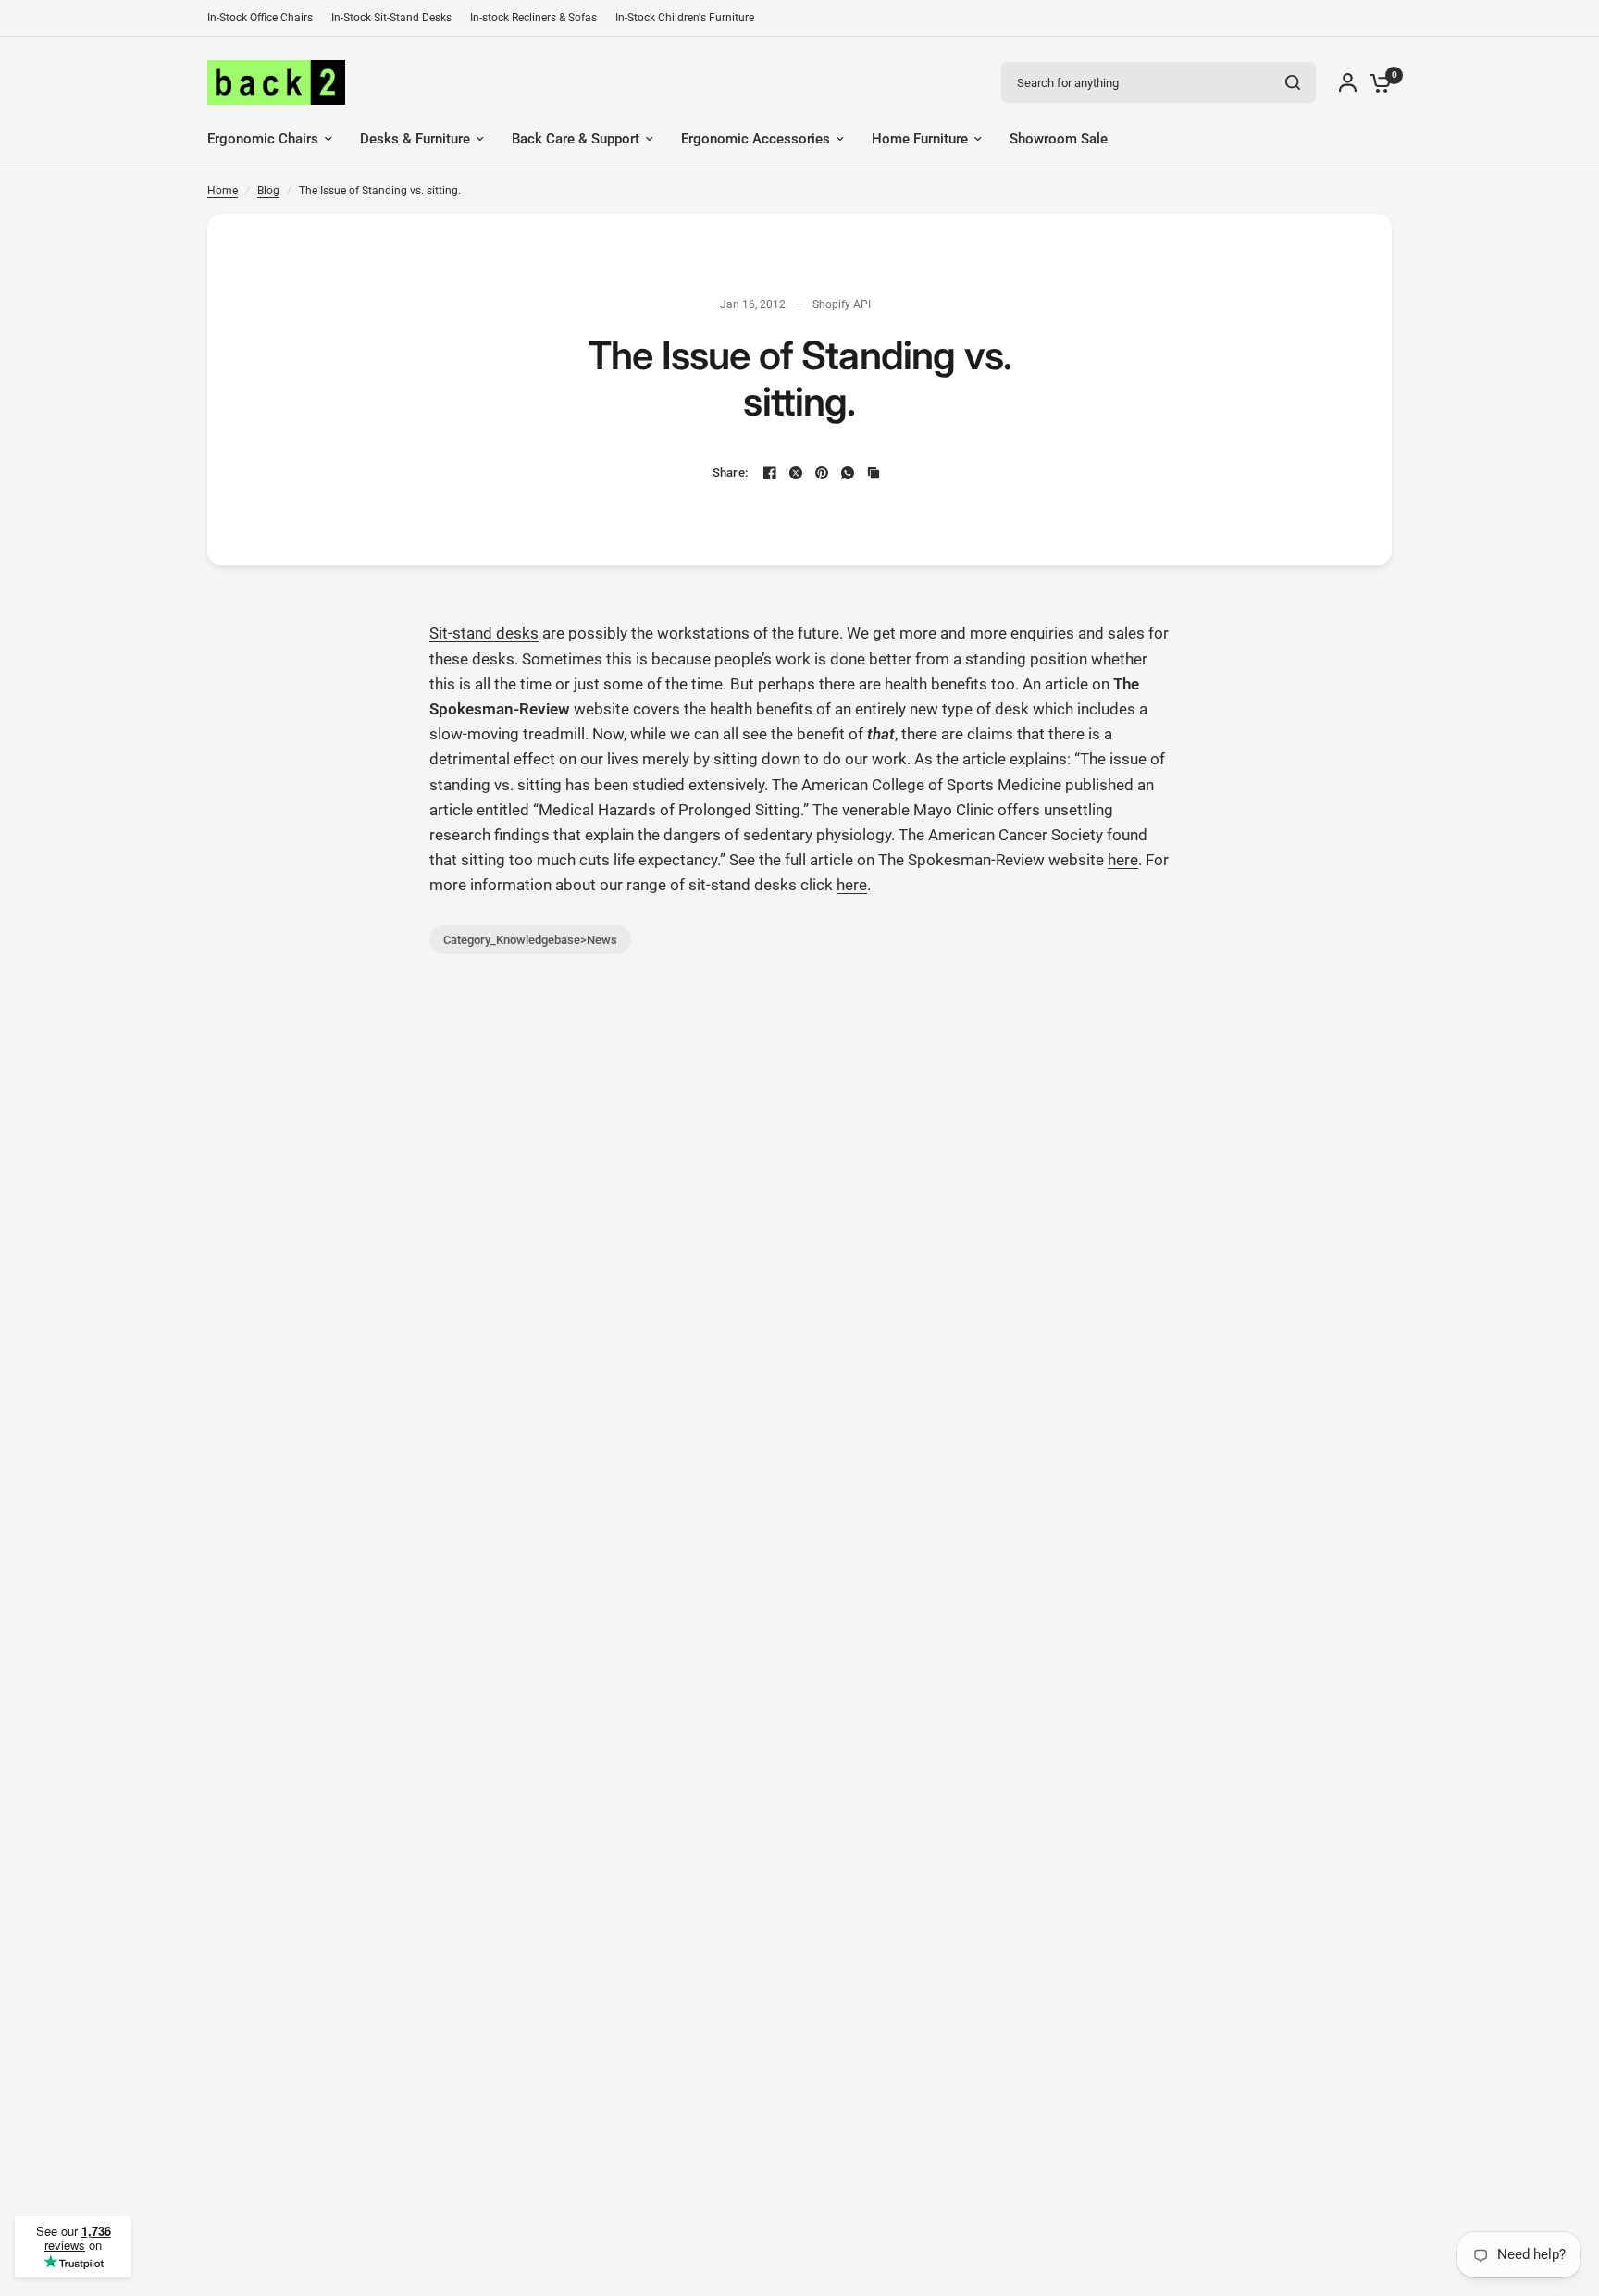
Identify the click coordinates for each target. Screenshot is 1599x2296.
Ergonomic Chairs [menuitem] (263, 139)
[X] (796, 473)
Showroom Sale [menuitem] (1059, 139)
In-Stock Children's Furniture (685, 18)
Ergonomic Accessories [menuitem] (756, 139)
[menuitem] (265, 18)
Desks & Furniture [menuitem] (415, 139)
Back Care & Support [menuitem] (576, 139)
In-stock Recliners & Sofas (533, 18)
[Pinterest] (822, 473)
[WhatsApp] (848, 473)
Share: (731, 472)
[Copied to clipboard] (874, 473)
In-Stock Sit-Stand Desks (391, 18)
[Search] (1293, 82)
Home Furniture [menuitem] (920, 139)
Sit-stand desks (484, 633)
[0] (1376, 82)
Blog (268, 191)
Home (223, 191)
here (1123, 860)
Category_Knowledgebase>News (530, 940)
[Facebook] (770, 473)
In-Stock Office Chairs (260, 18)
